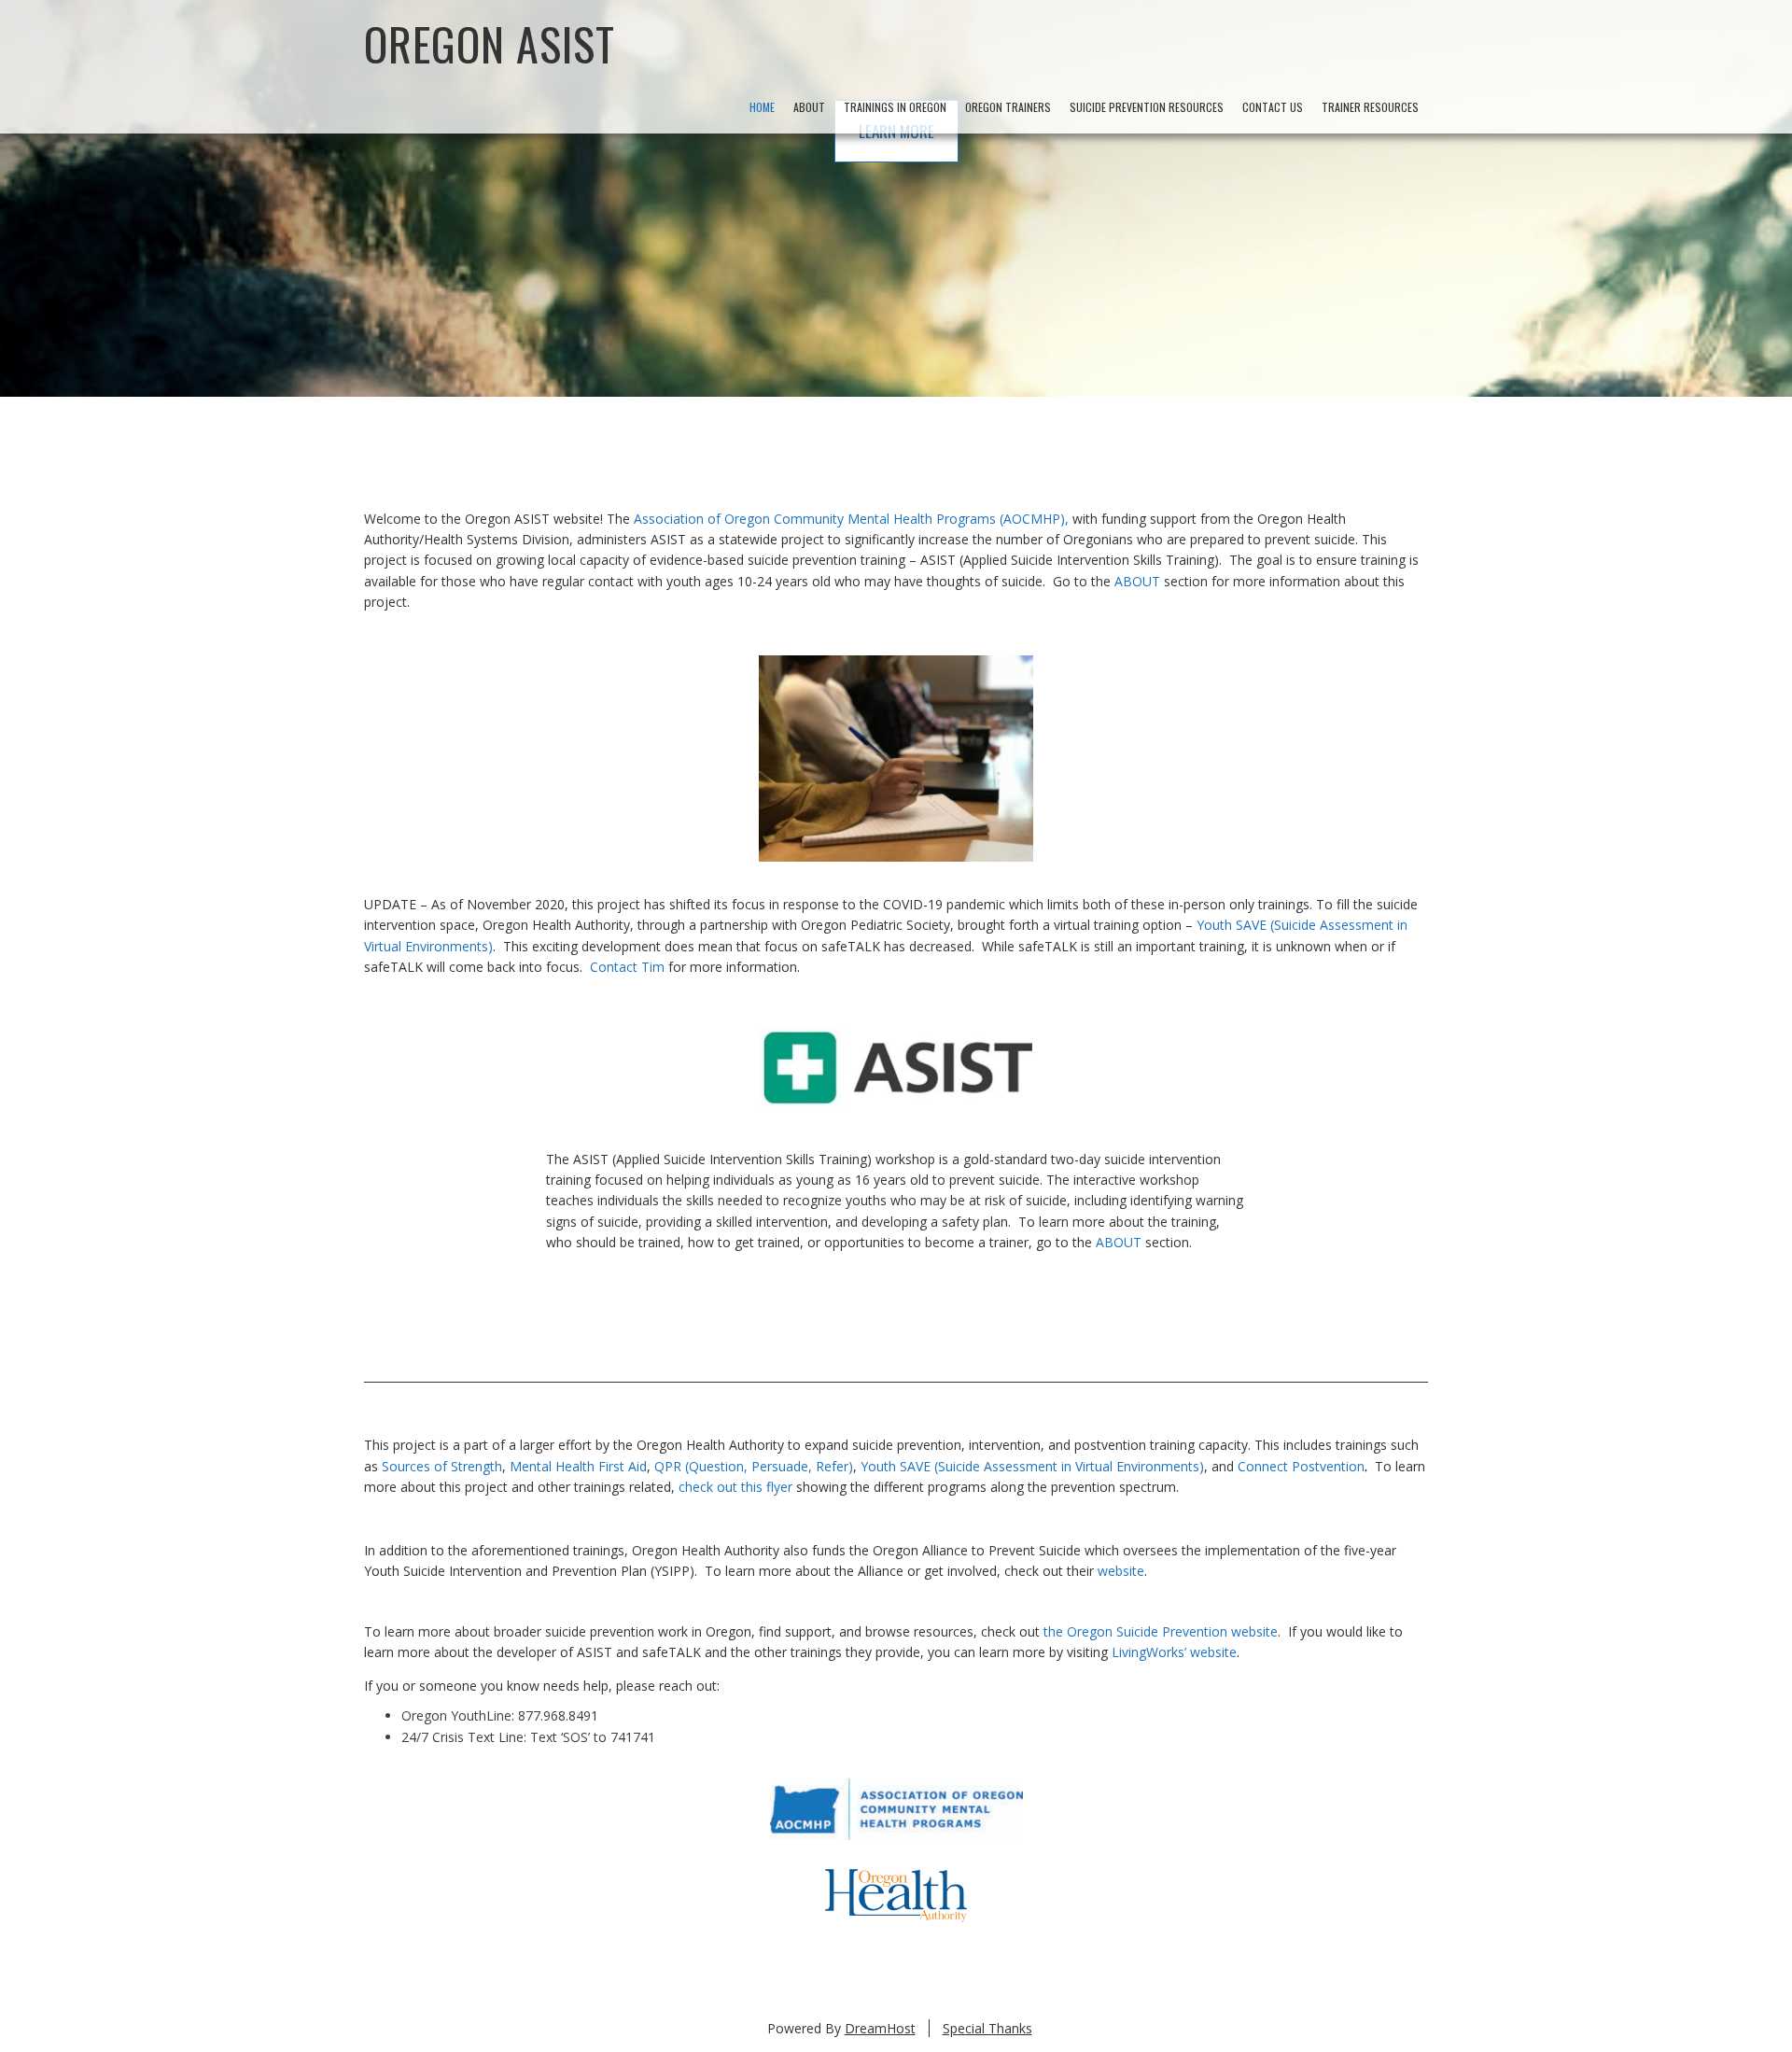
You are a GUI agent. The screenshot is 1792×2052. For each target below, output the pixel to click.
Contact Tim (627, 967)
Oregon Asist (490, 43)
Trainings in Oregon (895, 107)
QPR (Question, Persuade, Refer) (754, 1466)
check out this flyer (735, 1487)
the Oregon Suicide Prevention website (1161, 1631)
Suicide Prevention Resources (1147, 107)
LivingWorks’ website (1174, 1652)
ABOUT (1137, 581)
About (809, 107)
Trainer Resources (1370, 107)
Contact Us (1273, 107)
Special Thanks (987, 2028)
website (1121, 1571)
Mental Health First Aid (578, 1466)
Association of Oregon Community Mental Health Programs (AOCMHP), (851, 519)
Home (762, 107)
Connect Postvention (1301, 1466)
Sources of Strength (442, 1466)
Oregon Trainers (1008, 107)
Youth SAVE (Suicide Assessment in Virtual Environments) (1032, 1466)
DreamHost (880, 2028)
